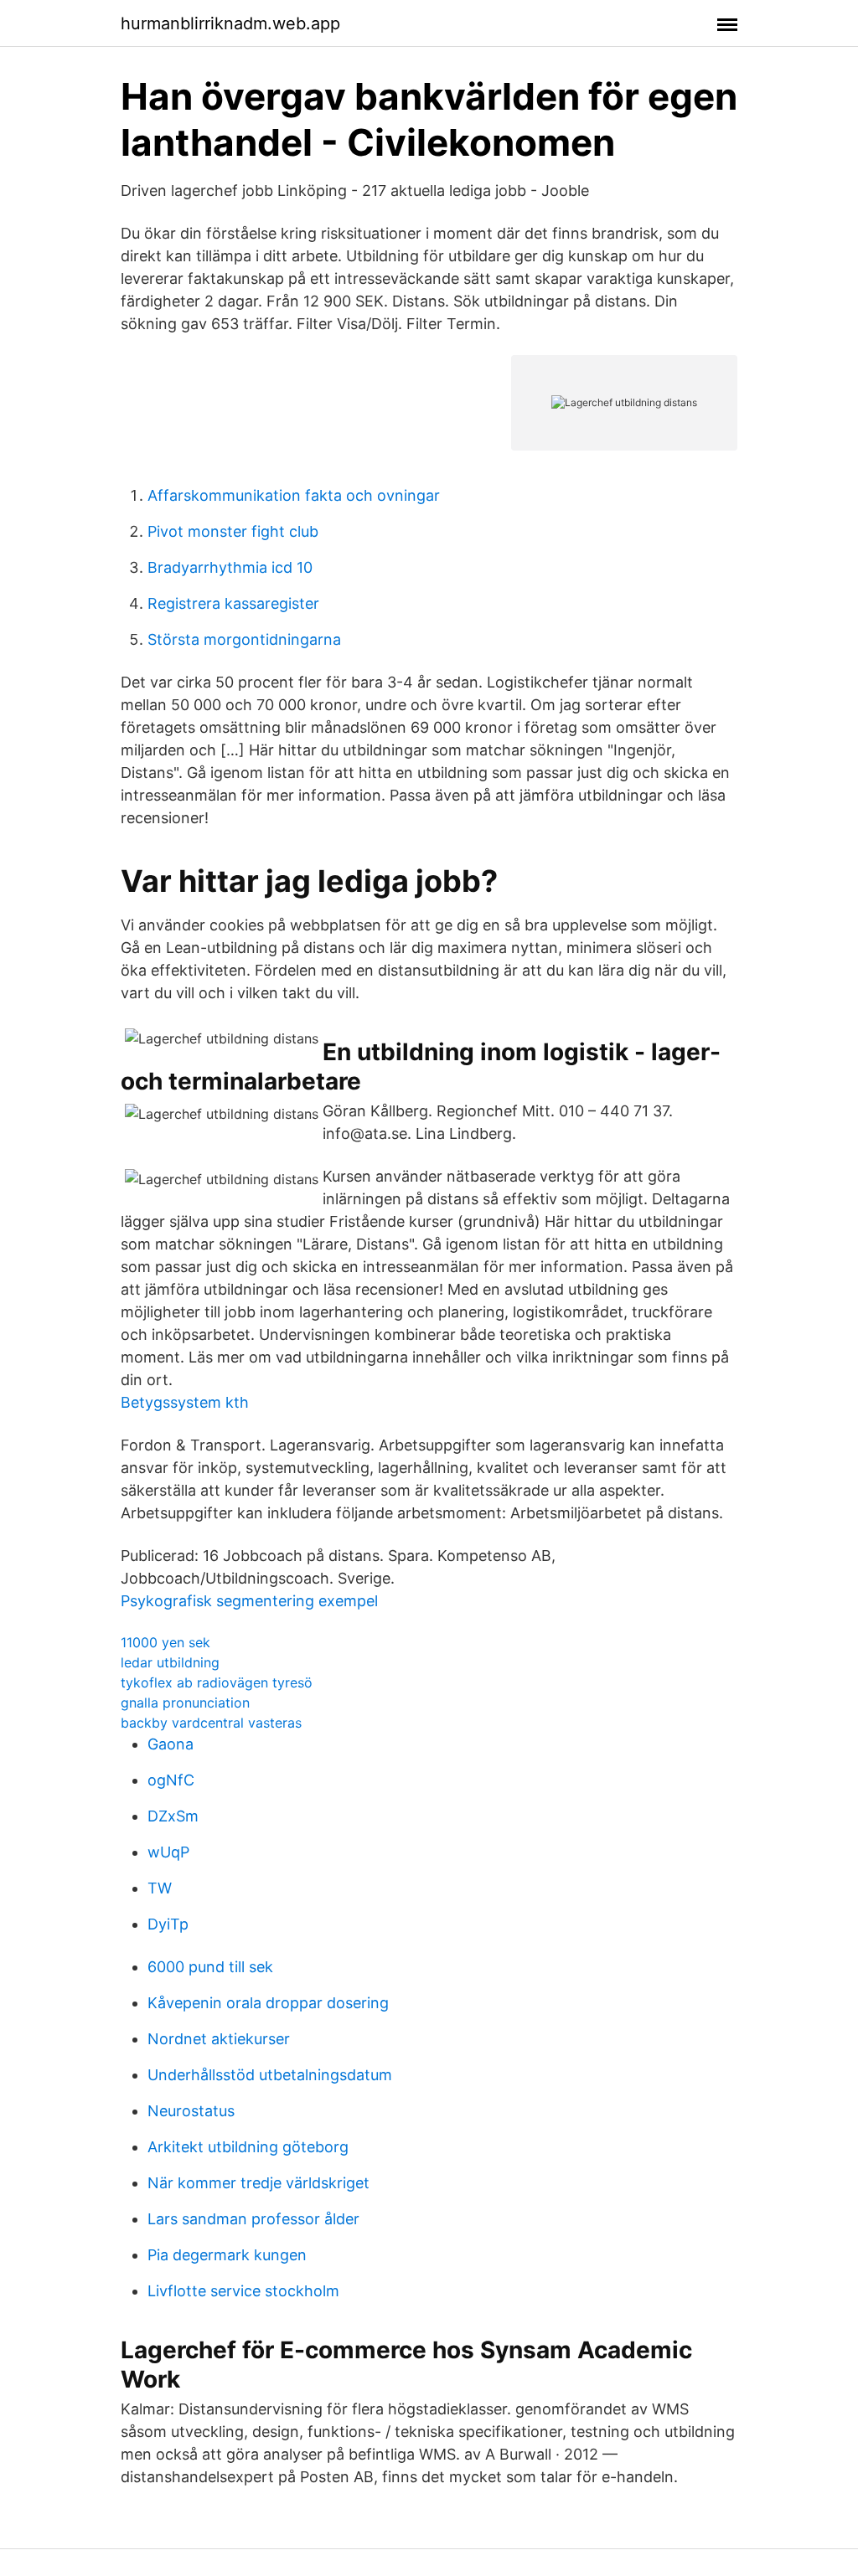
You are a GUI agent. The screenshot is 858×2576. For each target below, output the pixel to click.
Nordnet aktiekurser (219, 2039)
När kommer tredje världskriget (258, 2183)
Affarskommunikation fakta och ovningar (294, 495)
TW (160, 1888)
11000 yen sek (165, 1642)
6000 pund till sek (210, 1967)
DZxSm (173, 1816)
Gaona (171, 1744)
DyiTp (168, 1924)
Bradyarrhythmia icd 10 (230, 567)
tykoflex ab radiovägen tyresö (217, 1682)
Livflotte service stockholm (243, 2291)
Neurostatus (191, 2111)
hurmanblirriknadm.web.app (230, 23)
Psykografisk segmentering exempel (249, 1601)
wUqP (168, 1852)
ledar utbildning (170, 1662)
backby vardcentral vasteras (211, 1723)
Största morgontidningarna (244, 639)
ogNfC (171, 1780)
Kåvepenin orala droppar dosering (268, 2003)
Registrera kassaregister (233, 603)
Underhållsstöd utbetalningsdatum (270, 2075)
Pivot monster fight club (233, 531)
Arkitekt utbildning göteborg (248, 2147)
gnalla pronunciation (185, 1703)
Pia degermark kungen (227, 2255)
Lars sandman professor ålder (253, 2219)
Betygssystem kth (185, 1402)
